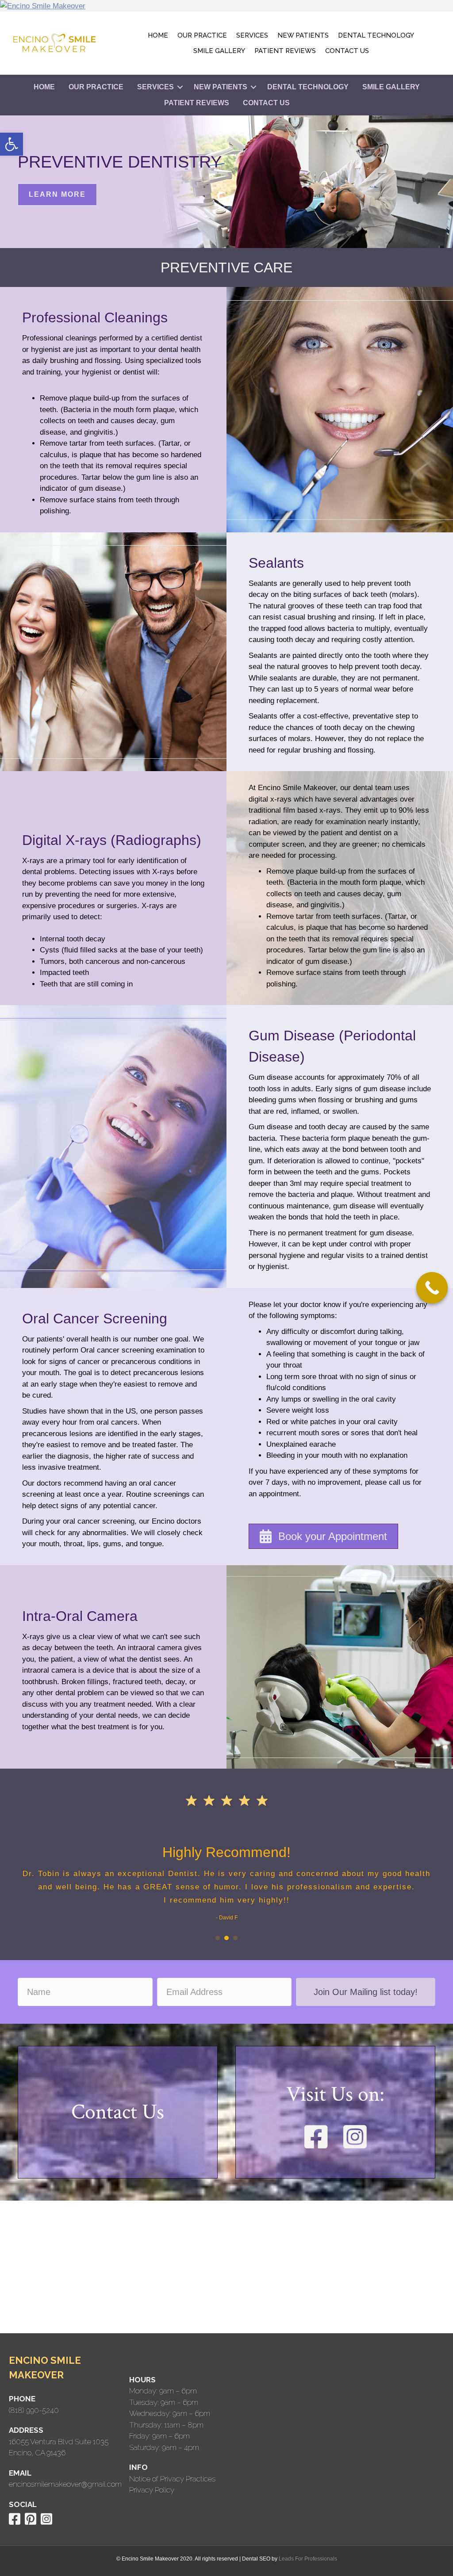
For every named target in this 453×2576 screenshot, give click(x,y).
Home (158, 35)
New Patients (303, 35)
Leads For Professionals (308, 2559)
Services (252, 35)
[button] (12, 144)
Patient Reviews (285, 51)
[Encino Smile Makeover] (226, 6)
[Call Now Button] (432, 1288)
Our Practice (202, 35)
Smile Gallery (219, 51)
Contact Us (347, 51)
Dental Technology (376, 35)
